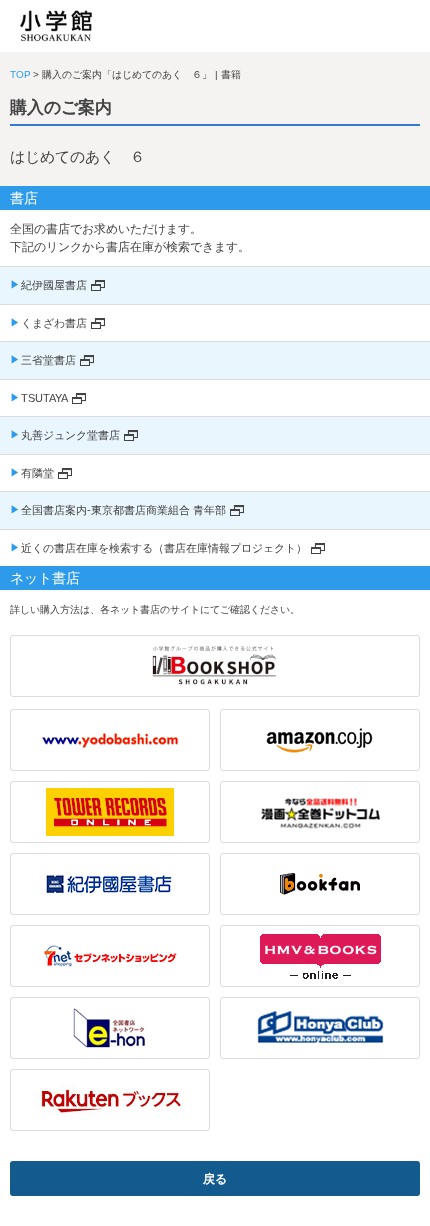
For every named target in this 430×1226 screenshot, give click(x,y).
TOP (20, 74)
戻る (215, 1179)
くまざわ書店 (54, 323)
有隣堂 (37, 473)
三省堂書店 (48, 360)
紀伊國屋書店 (54, 285)
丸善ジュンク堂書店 (70, 435)
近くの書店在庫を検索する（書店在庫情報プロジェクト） (164, 548)
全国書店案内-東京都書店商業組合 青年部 (123, 510)
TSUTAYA (44, 398)
